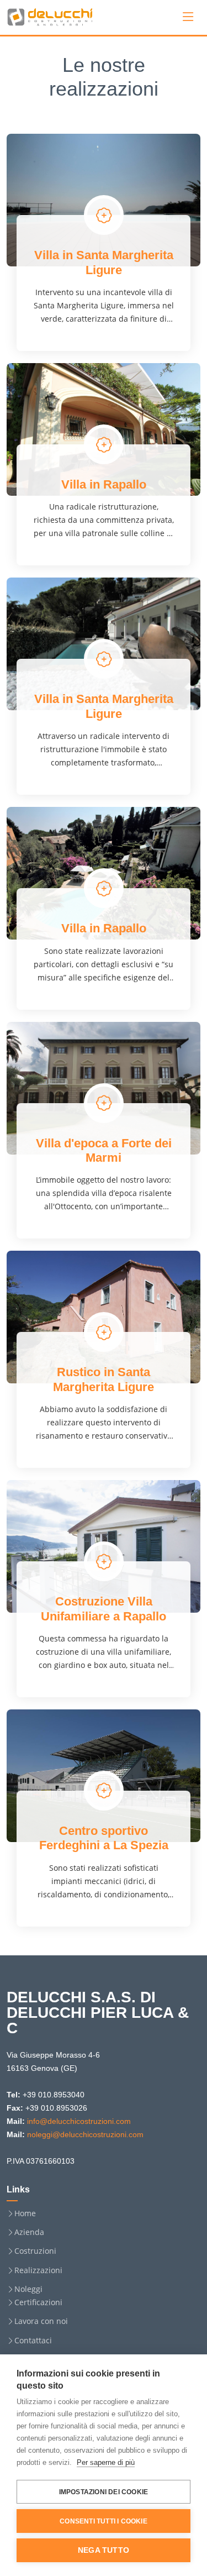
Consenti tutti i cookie (104, 2521)
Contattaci (33, 2341)
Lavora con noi (41, 2321)
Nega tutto (104, 2550)
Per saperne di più (106, 2462)
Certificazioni (38, 2302)
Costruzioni (35, 2251)
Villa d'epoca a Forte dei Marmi (104, 1150)
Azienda (29, 2232)
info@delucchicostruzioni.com (79, 2121)
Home (25, 2213)
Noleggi (28, 2289)
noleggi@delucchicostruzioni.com (85, 2134)
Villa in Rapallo (104, 484)
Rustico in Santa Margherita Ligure (104, 1379)
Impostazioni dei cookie (104, 2492)
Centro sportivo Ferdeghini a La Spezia (104, 1838)
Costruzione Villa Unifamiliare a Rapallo (104, 1609)
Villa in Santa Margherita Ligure (104, 262)
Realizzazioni (38, 2270)
